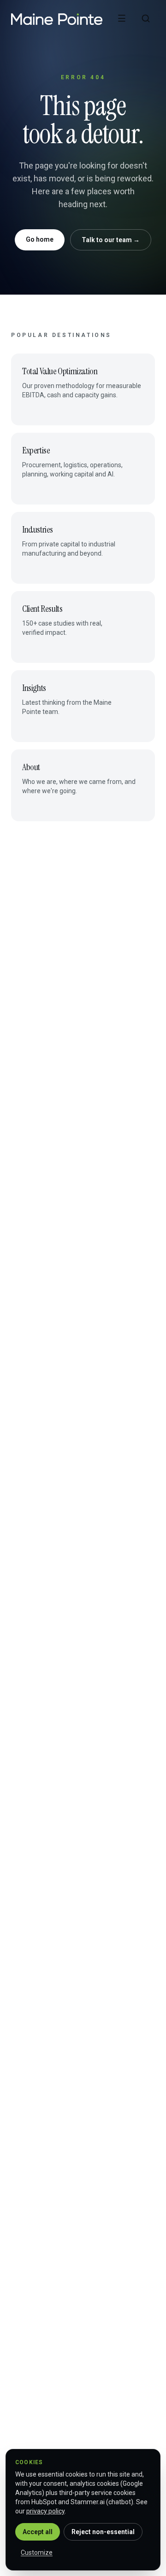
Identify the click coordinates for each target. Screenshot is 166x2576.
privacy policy (45, 2511)
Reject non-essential (103, 2532)
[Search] (146, 18)
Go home (40, 239)
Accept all (38, 2532)
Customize (37, 2553)
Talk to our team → (111, 240)
